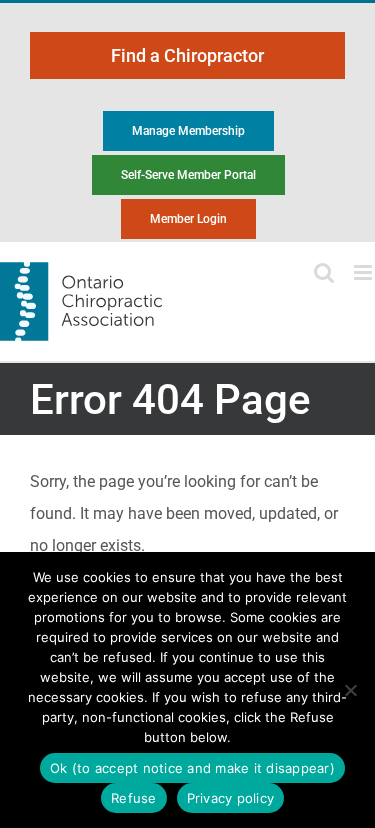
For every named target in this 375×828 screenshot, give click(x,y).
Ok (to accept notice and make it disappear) (192, 768)
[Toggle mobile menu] (364, 272)
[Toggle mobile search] (324, 272)
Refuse (134, 798)
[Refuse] (350, 690)
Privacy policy (231, 798)
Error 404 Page (170, 399)
